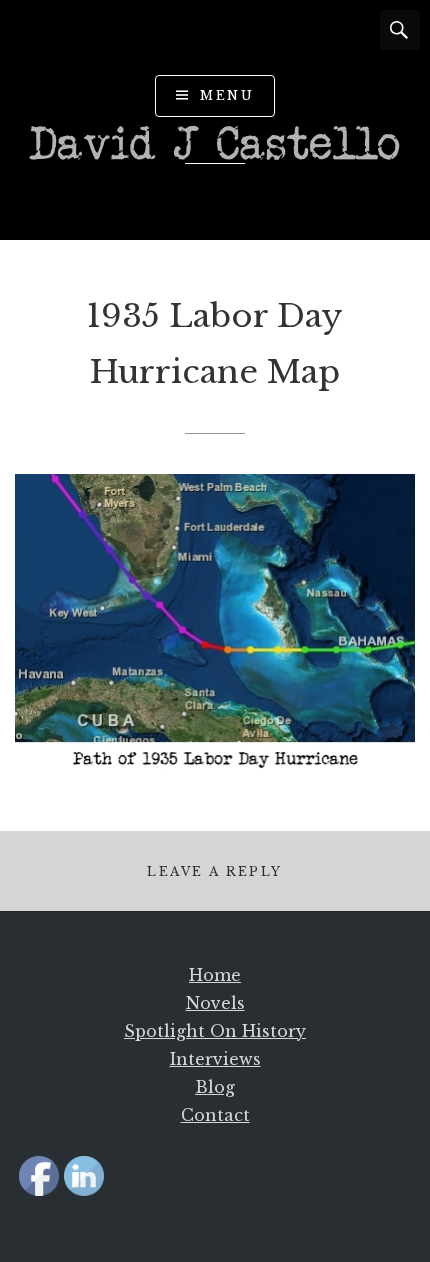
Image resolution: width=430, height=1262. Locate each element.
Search (400, 30)
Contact (215, 1115)
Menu (227, 95)
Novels (215, 1003)
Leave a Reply (214, 871)
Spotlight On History (215, 1031)
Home (215, 975)
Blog (215, 1087)
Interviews (215, 1059)
